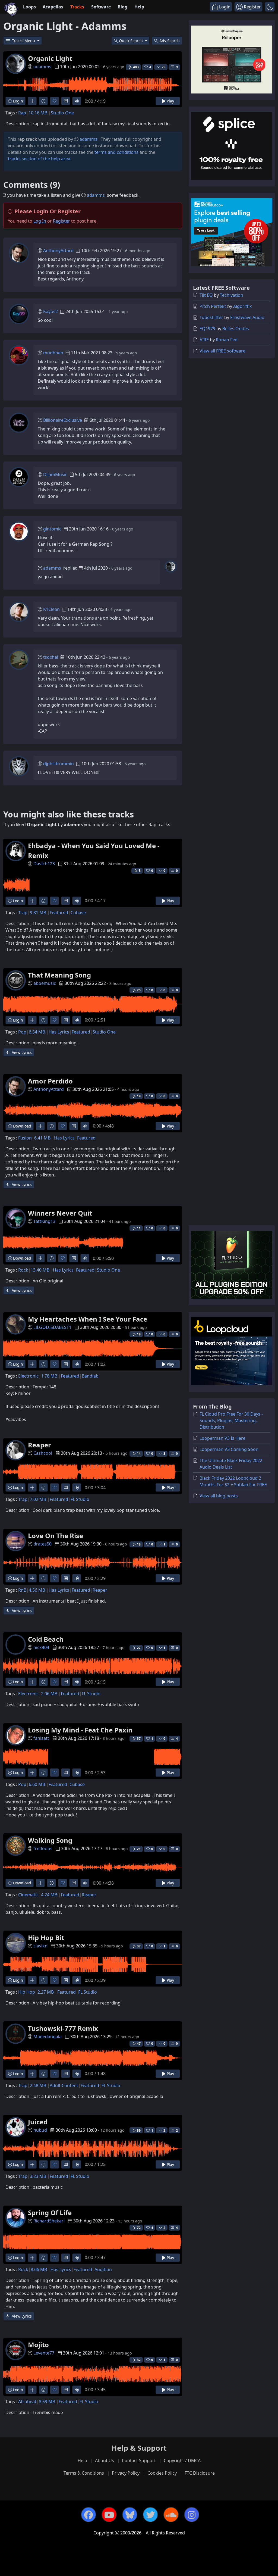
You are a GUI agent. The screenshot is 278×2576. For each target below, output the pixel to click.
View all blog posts (219, 1496)
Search (170, 41)
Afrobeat (27, 2402)
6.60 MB (37, 1784)
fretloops (43, 1849)
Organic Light (50, 58)
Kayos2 (50, 311)
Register (61, 221)
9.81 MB (38, 913)
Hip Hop (27, 1992)
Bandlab (90, 1376)
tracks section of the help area (39, 159)
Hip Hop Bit (46, 1938)
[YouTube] (109, 2515)
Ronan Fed (227, 340)
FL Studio (80, 1499)
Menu (24, 41)
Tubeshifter (211, 317)
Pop (22, 1032)
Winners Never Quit (60, 1213)
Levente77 (44, 2353)
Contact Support (139, 2461)
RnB (22, 1590)
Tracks (77, 7)
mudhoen (53, 353)
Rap (22, 113)
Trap (23, 913)
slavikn (40, 1946)
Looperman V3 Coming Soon (229, 1449)
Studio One (62, 113)
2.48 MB (38, 2085)
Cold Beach (46, 1639)
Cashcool (43, 1453)
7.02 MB (38, 1499)
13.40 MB (40, 1270)
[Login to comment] (66, 101)
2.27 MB (46, 1992)
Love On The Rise (56, 1536)
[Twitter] (150, 2515)
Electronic (28, 1376)
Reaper (40, 1445)
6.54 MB (37, 1032)
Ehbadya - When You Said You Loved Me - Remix (94, 850)
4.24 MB (49, 1895)
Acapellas (53, 7)
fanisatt (41, 1738)
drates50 (42, 1544)
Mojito (38, 2345)
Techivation (232, 295)
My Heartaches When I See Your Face (88, 1319)
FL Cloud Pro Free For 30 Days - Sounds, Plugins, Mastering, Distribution (231, 1420)
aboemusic (45, 983)
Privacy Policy (126, 2473)
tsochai (51, 657)
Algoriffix (242, 306)
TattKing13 (44, 1221)
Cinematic (28, 1895)
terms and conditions (116, 152)
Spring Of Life (50, 2213)
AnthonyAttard (58, 251)
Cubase (78, 913)
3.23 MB (38, 2176)
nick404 (41, 1647)
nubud (40, 2130)
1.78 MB (49, 1376)
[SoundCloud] (171, 2515)
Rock (23, 1270)
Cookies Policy (162, 2473)
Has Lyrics (59, 1032)
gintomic (52, 529)
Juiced (38, 2122)
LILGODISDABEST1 (52, 1327)
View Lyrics (21, 1052)
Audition (103, 2269)
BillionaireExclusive (63, 420)
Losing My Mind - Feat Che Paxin (80, 1730)
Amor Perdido (50, 1081)
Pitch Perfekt (213, 306)
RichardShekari (49, 2221)
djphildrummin (59, 764)
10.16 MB (38, 113)
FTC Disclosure (200, 2473)
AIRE (204, 340)
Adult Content (64, 2085)
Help (139, 7)
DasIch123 (44, 864)
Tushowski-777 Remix (63, 2028)
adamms (42, 67)
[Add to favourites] (54, 101)
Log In (40, 221)
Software (101, 7)
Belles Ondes (236, 329)
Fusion (25, 1138)
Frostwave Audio (247, 317)
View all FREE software (222, 351)
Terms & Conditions (84, 2473)
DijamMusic (55, 474)
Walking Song (50, 1840)
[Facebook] (89, 2515)
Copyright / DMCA (182, 2461)
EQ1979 (207, 329)
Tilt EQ (206, 295)
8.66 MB (39, 2269)
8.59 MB (47, 2402)
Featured (59, 913)
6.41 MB (42, 1138)
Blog (122, 7)
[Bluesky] (130, 2515)
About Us (105, 2461)
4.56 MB (37, 1590)
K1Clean (51, 609)
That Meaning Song (59, 975)
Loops (29, 7)
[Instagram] (192, 2515)
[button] (270, 7)
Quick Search (131, 41)
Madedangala (48, 2037)
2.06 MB (49, 1694)
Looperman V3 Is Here (222, 1438)
